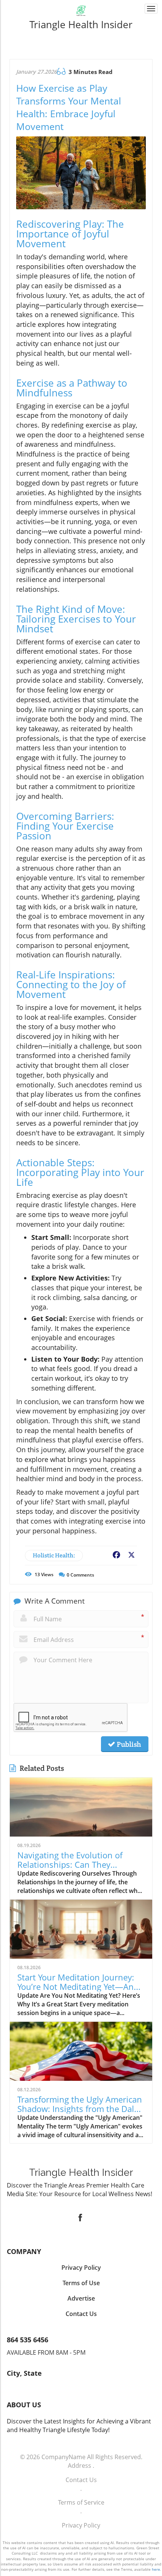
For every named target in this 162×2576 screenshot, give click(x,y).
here (156, 2569)
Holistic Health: (54, 1555)
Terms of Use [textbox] (81, 2283)
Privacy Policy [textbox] (81, 2268)
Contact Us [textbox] (81, 2314)
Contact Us (81, 2480)
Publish (128, 1744)
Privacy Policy (81, 2525)
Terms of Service (81, 2502)
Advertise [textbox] (81, 2298)
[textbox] (81, 24)
